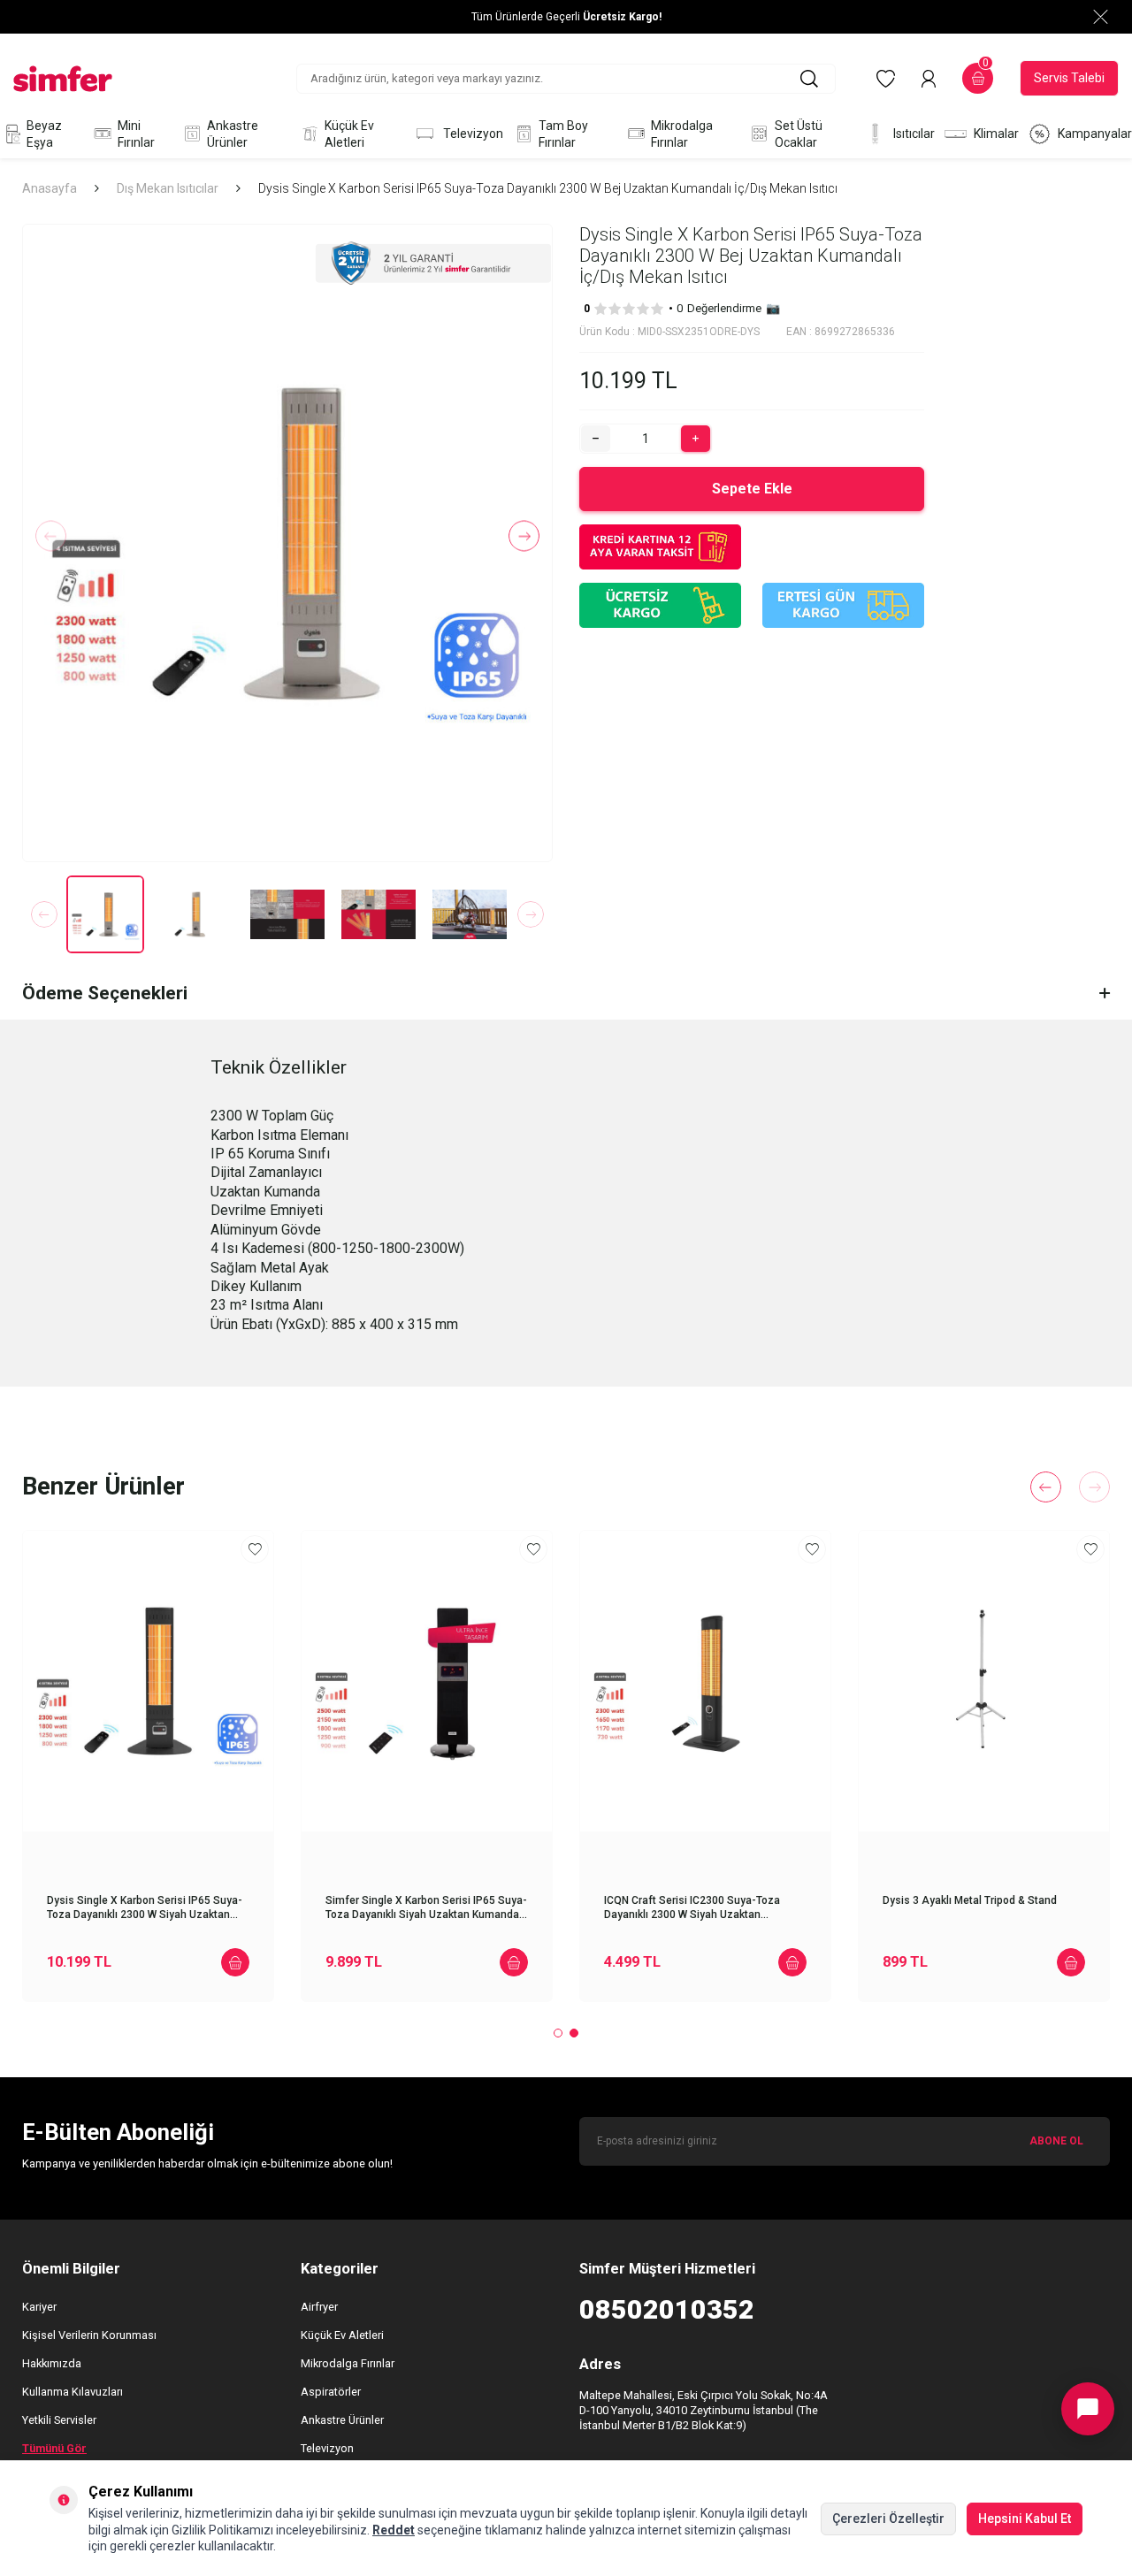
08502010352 (667, 2309)
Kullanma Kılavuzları (73, 2392)
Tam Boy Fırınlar (563, 134)
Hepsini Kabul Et (1025, 2519)
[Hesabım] (929, 79)
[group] (287, 543)
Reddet (394, 2530)
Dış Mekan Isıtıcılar (168, 188)
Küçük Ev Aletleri (349, 134)
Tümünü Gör (54, 2448)
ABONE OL (1056, 2141)
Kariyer (39, 2307)
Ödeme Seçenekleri (105, 993)
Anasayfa (50, 188)
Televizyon (473, 134)
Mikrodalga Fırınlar (682, 134)
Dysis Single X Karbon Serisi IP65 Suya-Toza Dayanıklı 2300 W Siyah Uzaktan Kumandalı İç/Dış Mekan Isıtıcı (145, 1908)
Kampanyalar (1095, 134)
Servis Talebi (1069, 78)
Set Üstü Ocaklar (799, 134)
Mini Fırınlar (136, 134)
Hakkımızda (52, 2363)
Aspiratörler (331, 2392)
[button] (51, 536)
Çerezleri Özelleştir (888, 2519)
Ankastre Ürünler (233, 134)
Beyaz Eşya (44, 134)
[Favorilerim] (886, 79)
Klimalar (996, 134)
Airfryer (319, 2307)
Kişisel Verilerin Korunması (89, 2335)
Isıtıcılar (914, 134)
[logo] (63, 79)
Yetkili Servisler (59, 2420)
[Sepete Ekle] (235, 1962)
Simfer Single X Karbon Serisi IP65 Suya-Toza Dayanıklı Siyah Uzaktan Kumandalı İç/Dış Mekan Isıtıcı (426, 1908)
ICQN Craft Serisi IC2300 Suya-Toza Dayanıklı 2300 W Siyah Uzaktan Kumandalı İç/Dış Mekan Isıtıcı (692, 1908)
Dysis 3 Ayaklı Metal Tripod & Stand (970, 1900)
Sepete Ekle (752, 489)
